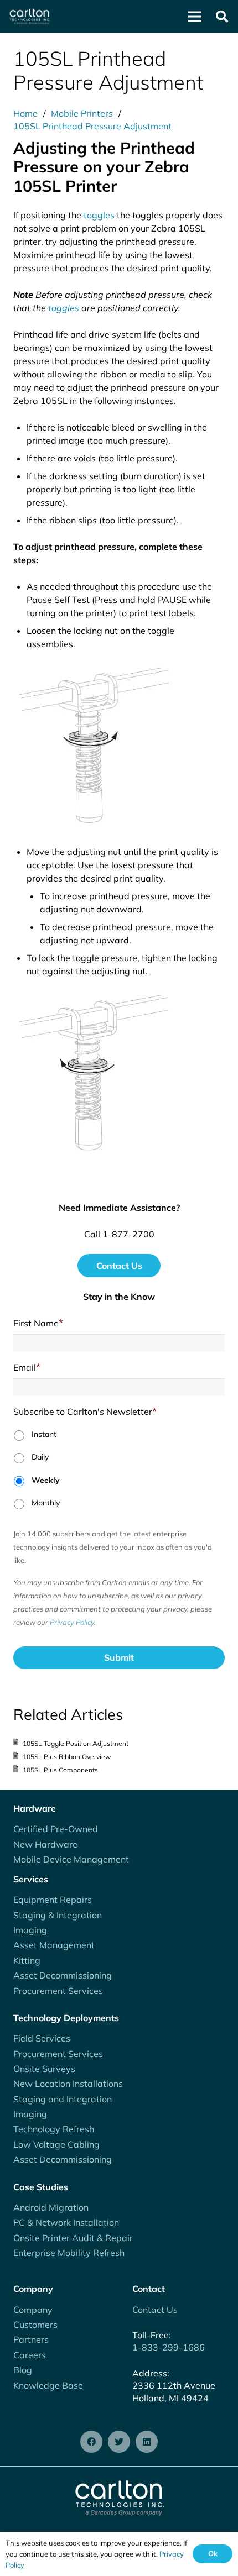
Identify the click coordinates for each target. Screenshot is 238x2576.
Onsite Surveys (44, 2069)
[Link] (30, 17)
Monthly (46, 1503)
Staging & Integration (58, 1915)
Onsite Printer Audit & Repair (73, 2238)
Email (27, 1367)
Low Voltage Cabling (56, 2144)
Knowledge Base (48, 2385)
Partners (31, 2339)
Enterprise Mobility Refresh (69, 2253)
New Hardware (45, 1844)
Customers (35, 2325)
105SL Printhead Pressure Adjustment (92, 126)
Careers (30, 2355)
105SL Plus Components (60, 1770)
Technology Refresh (54, 2129)
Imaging (30, 1930)
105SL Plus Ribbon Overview (67, 1757)
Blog (23, 2370)
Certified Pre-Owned (56, 1829)
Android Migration (51, 2207)
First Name (38, 1323)
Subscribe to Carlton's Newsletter (85, 1411)
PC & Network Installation (66, 2222)
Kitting (27, 1960)
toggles (99, 215)
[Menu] (195, 17)
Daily (40, 1457)
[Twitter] (119, 2442)
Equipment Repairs (53, 1900)
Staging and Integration (63, 2099)
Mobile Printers (82, 113)
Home (25, 113)
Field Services (42, 2038)
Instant (44, 1434)
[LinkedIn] (147, 2442)
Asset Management (54, 1945)
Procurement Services (58, 1991)
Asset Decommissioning (63, 1975)
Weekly (46, 1480)
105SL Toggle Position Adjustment (76, 1743)
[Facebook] (91, 2442)
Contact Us (155, 2310)
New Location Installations (68, 2084)
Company (33, 2310)
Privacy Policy (72, 1622)
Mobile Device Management (71, 1859)
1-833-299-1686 (169, 2347)
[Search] (222, 17)
